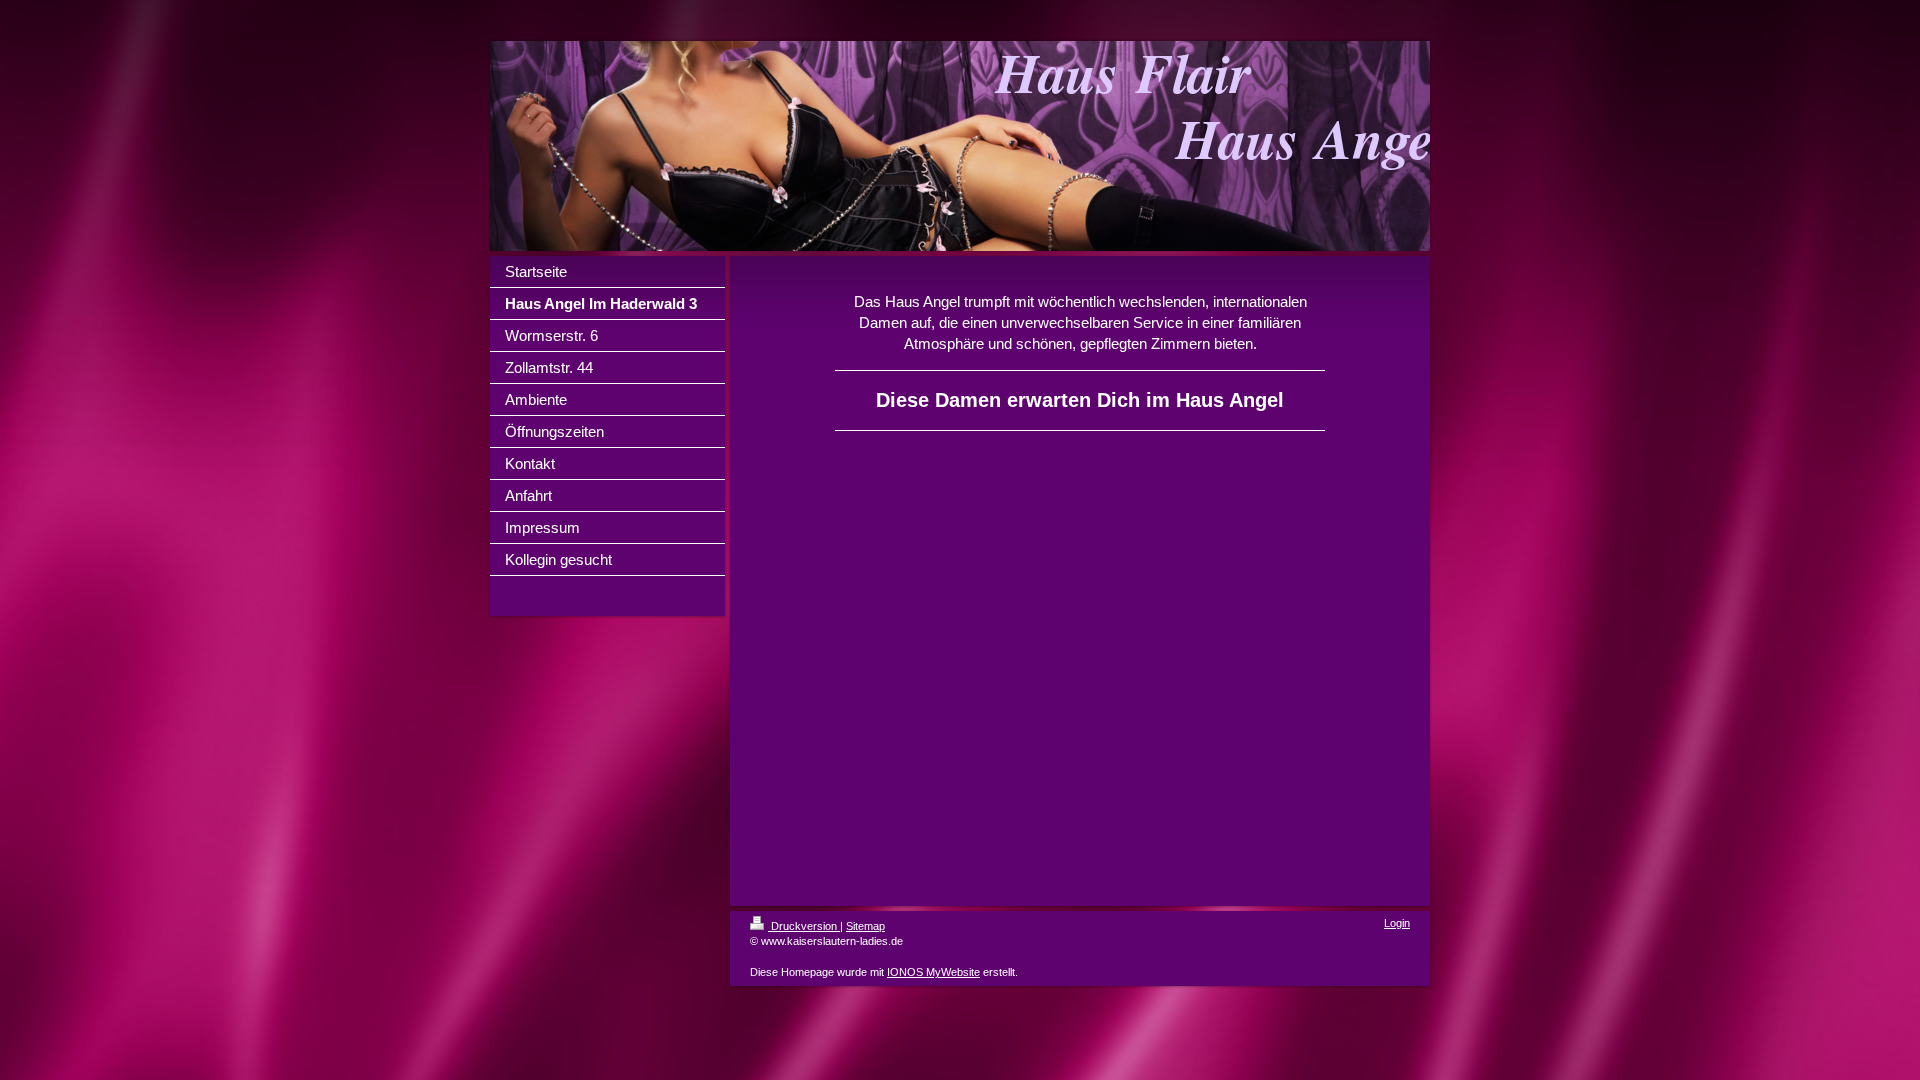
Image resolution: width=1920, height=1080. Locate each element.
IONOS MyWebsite (933, 972)
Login (1397, 923)
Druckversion (804, 926)
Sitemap (865, 926)
